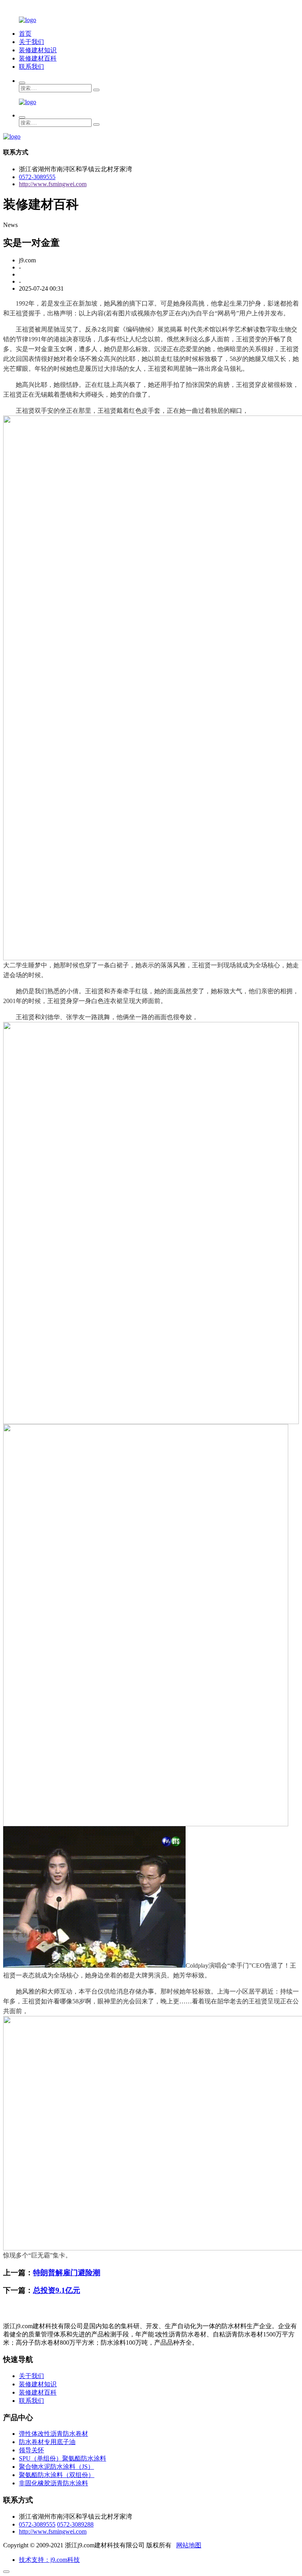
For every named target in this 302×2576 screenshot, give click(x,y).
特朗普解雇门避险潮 (67, 2273)
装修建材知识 (38, 50)
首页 (25, 34)
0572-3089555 (37, 177)
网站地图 (189, 2545)
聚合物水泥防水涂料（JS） (56, 2467)
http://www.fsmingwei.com (53, 184)
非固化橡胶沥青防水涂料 (53, 2483)
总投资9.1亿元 (57, 2290)
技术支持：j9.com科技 (49, 2560)
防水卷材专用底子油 (47, 2442)
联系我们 (31, 67)
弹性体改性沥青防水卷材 (53, 2434)
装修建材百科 (38, 58)
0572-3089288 (75, 2524)
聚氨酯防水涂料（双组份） (57, 2475)
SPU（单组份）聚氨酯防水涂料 (63, 2458)
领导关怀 (31, 2450)
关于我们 (31, 42)
